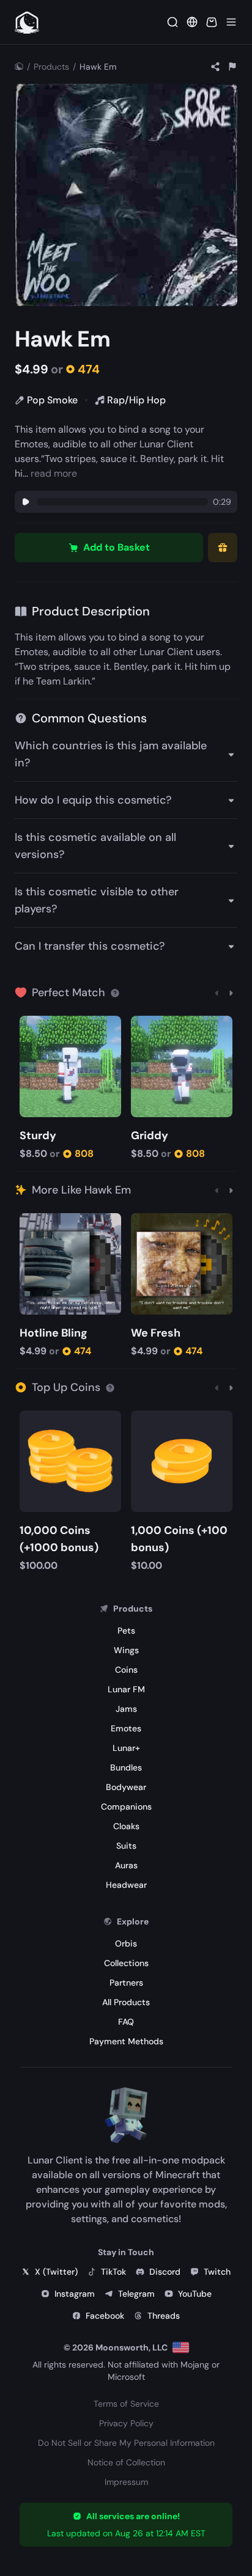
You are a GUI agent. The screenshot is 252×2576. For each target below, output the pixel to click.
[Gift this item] (223, 548)
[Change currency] (192, 22)
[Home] (19, 67)
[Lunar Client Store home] (27, 22)
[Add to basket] (31, 1026)
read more (54, 473)
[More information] (115, 993)
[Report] (232, 67)
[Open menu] (231, 22)
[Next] (231, 993)
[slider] (122, 502)
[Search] (172, 22)
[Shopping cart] (212, 22)
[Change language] (181, 2347)
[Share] (215, 67)
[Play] (26, 502)
